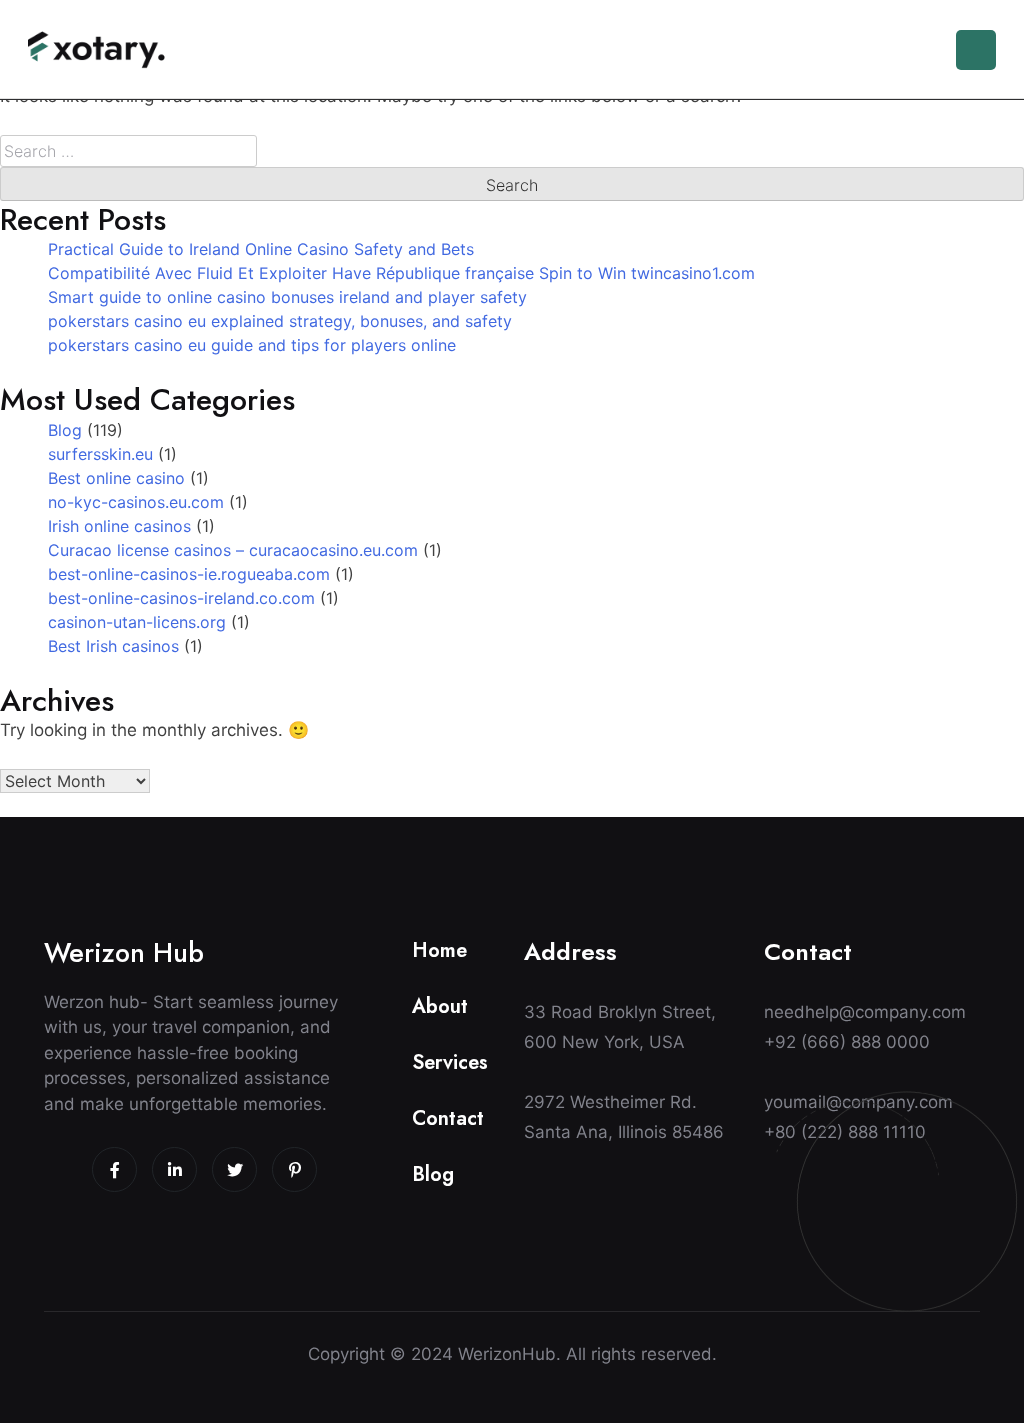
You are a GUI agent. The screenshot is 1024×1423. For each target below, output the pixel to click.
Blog (65, 430)
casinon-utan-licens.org (137, 622)
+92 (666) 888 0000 (847, 1042)
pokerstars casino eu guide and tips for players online (252, 345)
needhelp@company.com (865, 1012)
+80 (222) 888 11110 (845, 1132)
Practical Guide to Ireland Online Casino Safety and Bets (261, 249)
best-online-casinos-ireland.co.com (181, 598)
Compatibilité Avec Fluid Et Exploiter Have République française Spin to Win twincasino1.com (401, 273)
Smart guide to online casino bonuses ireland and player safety (287, 297)
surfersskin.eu (100, 454)
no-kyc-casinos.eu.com (136, 502)
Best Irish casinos (113, 646)
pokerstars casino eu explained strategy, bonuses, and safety (280, 321)
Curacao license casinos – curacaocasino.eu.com (233, 550)
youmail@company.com (858, 1102)
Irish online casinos (119, 526)
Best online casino (116, 478)
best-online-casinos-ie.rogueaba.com (189, 574)
